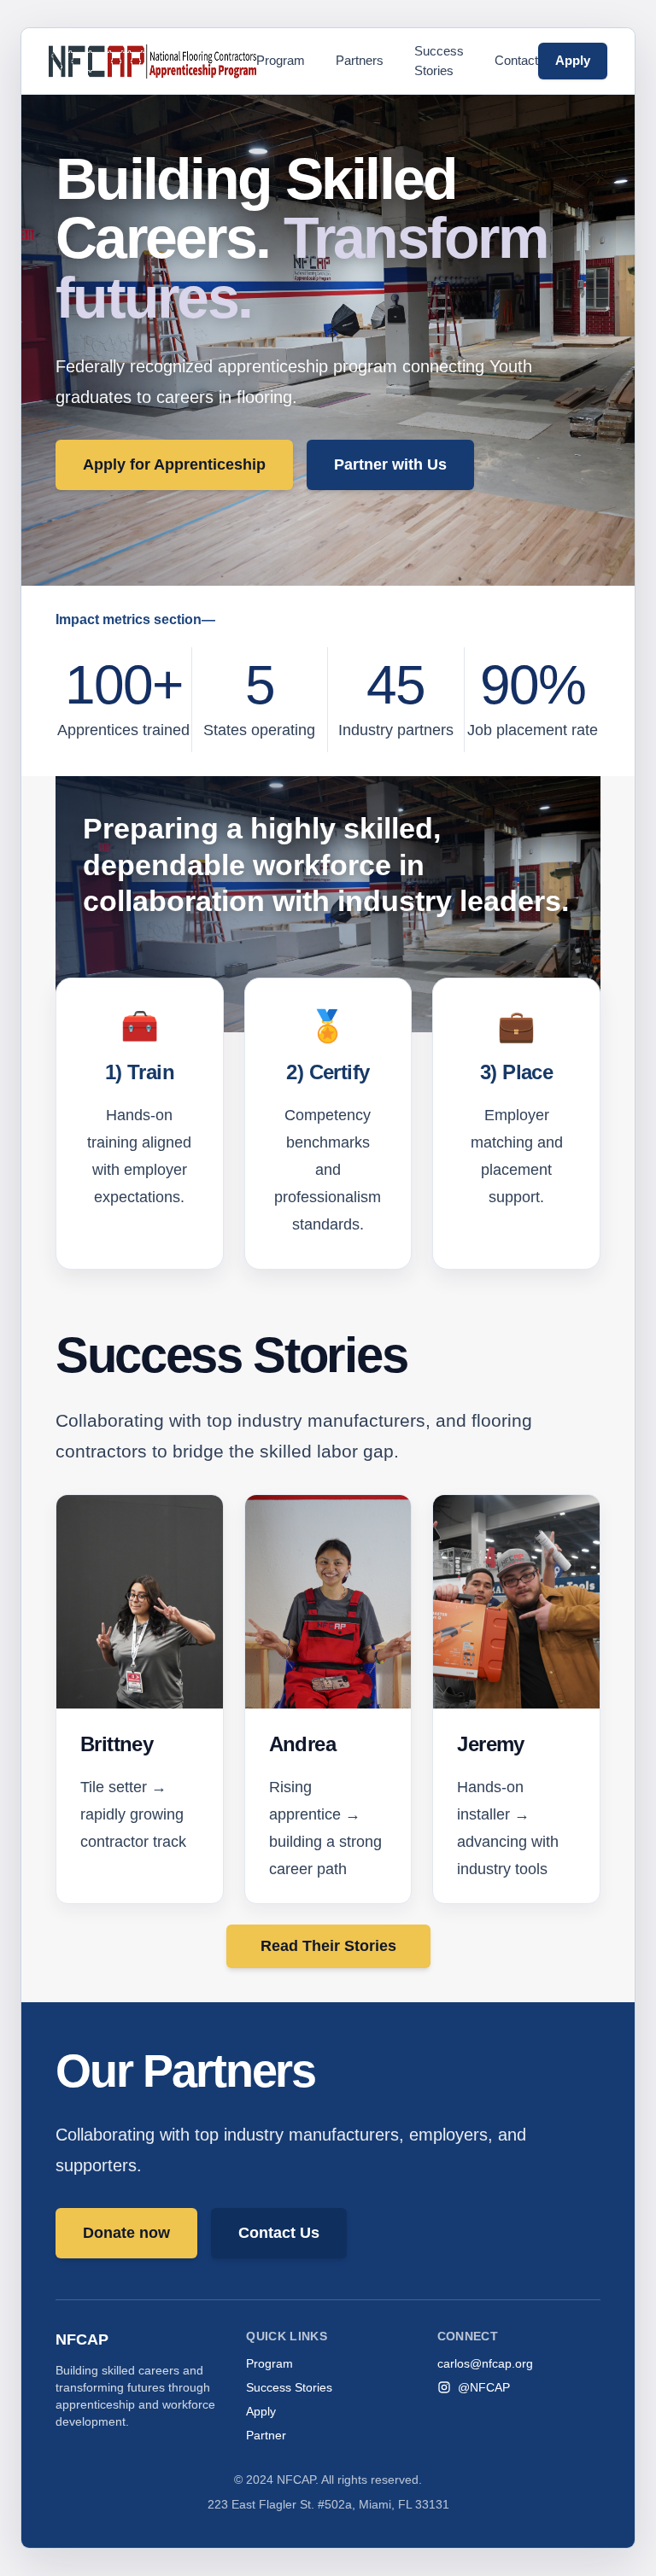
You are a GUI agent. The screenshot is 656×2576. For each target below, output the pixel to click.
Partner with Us (390, 464)
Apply (573, 60)
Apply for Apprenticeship (174, 464)
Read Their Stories (328, 1946)
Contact (516, 60)
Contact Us (279, 2233)
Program (281, 60)
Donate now (126, 2233)
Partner (266, 2435)
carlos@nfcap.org (485, 2363)
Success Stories (439, 61)
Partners (360, 60)
